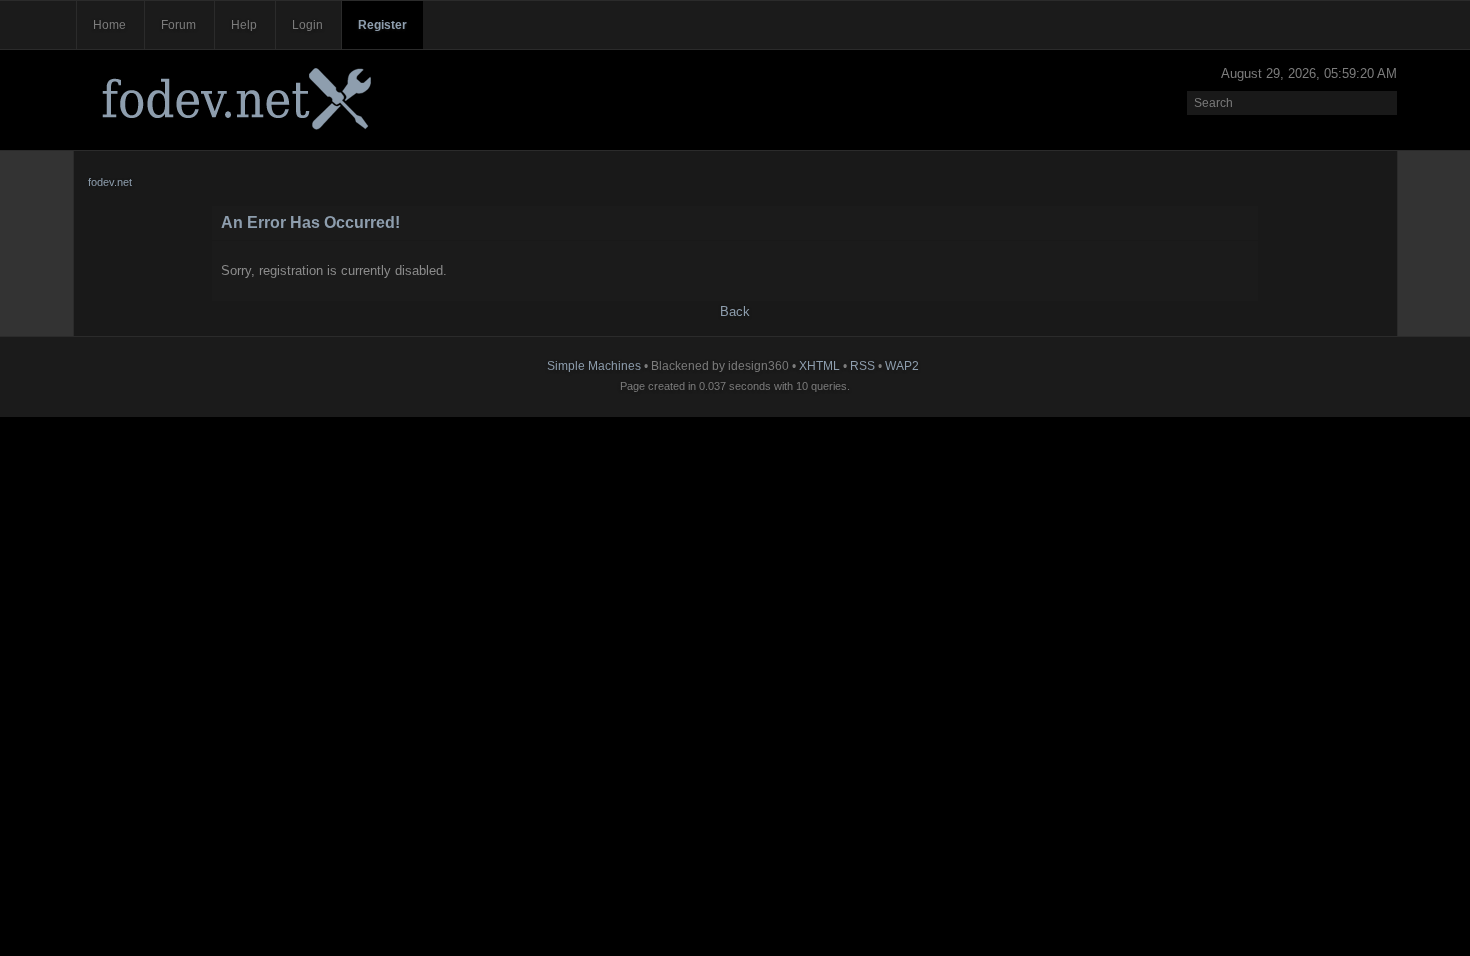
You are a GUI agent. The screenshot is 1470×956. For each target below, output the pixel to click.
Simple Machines (594, 366)
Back (735, 311)
